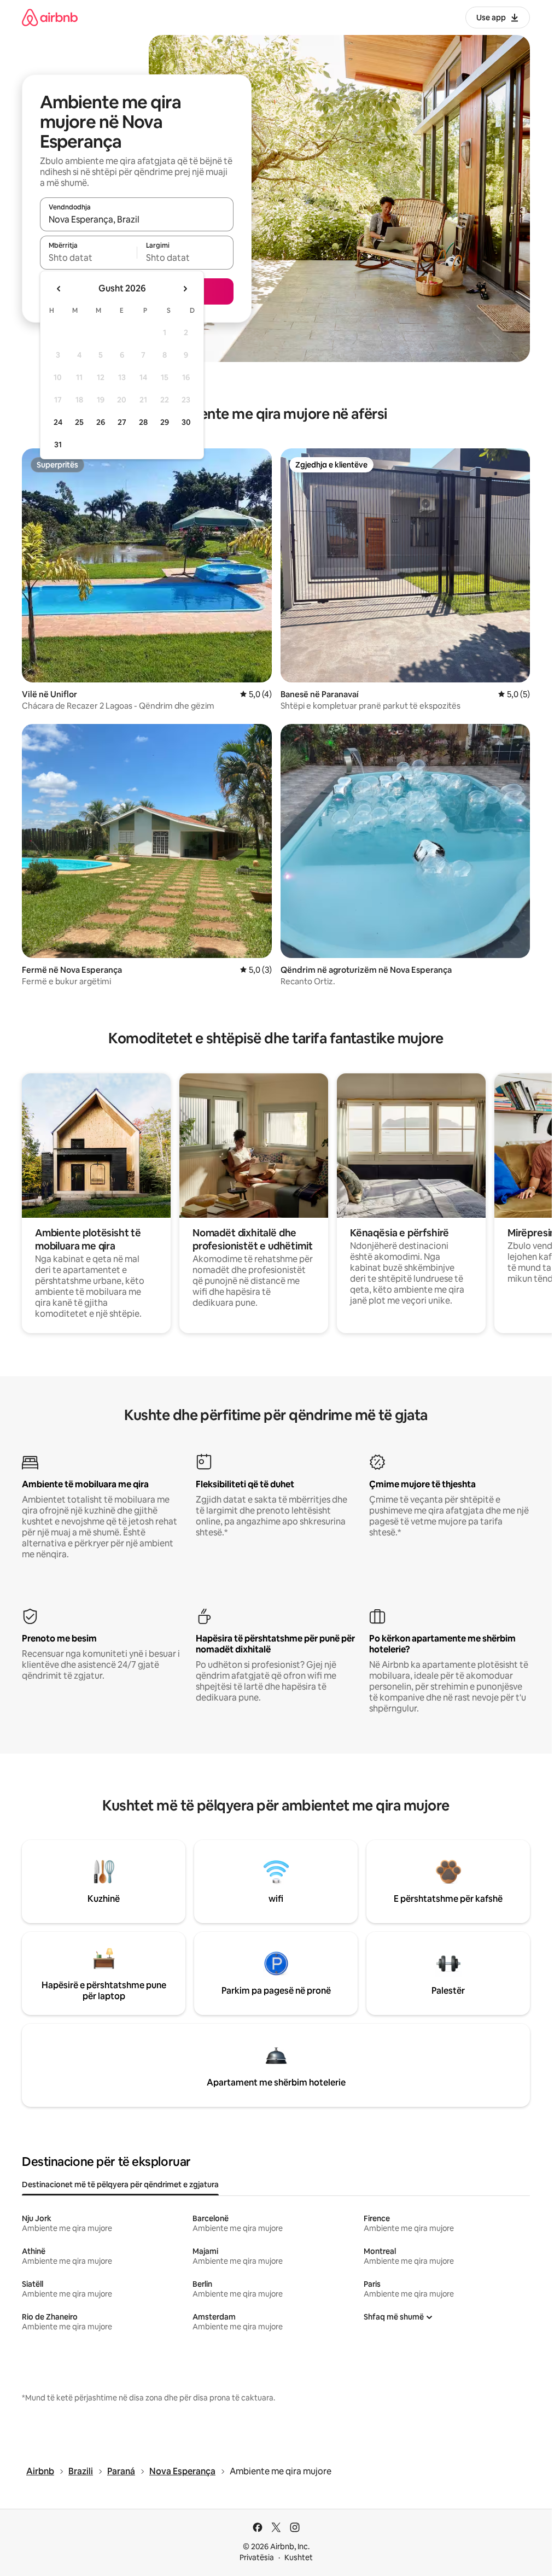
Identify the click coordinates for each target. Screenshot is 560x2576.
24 (58, 422)
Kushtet (299, 2557)
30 (186, 422)
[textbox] (88, 258)
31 (58, 445)
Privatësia (257, 2557)
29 (165, 422)
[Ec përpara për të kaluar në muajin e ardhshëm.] (185, 289)
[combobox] (137, 219)
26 (101, 422)
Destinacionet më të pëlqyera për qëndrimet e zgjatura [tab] (120, 2184)
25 (79, 422)
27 (122, 422)
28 (143, 422)
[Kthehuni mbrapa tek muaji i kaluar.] (59, 289)
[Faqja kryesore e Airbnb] (50, 17)
